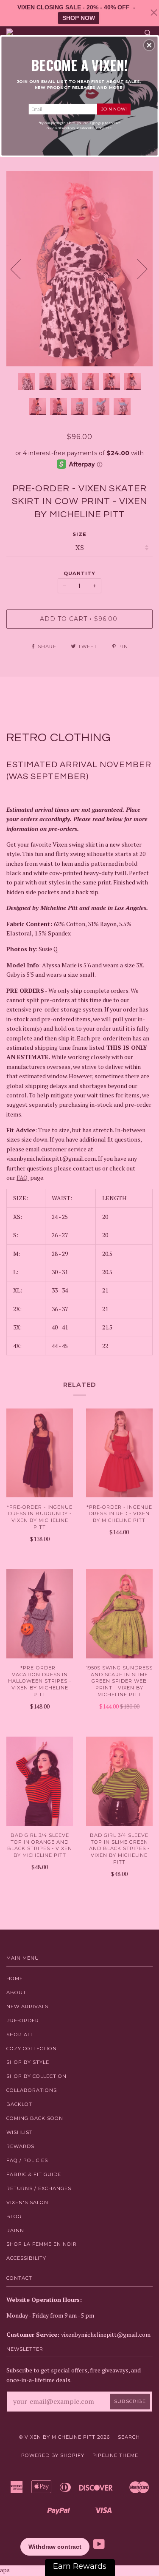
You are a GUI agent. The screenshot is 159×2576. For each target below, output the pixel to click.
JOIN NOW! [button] (114, 109)
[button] (149, 45)
